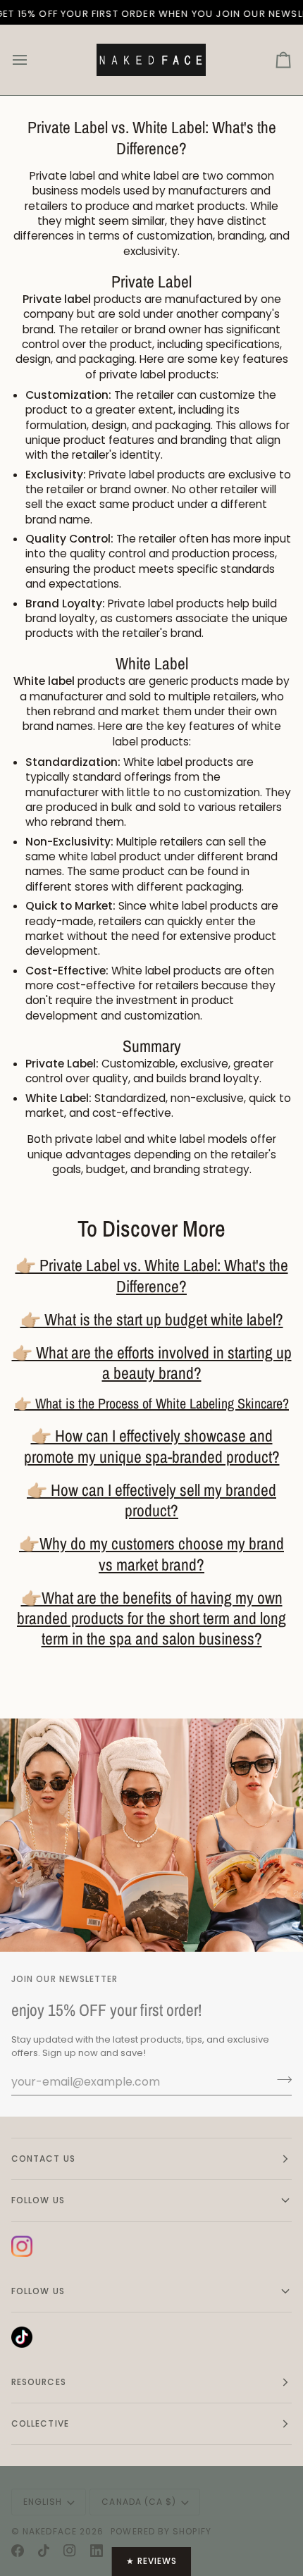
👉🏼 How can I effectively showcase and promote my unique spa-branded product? (152, 1446)
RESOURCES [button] (39, 2382)
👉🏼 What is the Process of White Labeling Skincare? (151, 1403)
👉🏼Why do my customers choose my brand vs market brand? (151, 1554)
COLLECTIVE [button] (40, 2423)
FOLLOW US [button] (38, 2200)
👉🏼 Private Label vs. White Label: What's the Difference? (152, 1275)
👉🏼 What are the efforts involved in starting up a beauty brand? (152, 1363)
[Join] (280, 2080)
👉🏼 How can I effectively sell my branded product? (151, 1500)
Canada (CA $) (139, 2502)
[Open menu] (32, 60)
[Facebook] (18, 2551)
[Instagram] (70, 2551)
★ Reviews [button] (152, 2561)
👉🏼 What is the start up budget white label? (152, 1319)
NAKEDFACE (51, 2531)
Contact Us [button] (43, 2159)
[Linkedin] (97, 2551)
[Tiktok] (44, 2551)
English (43, 2502)
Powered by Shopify (161, 2531)
